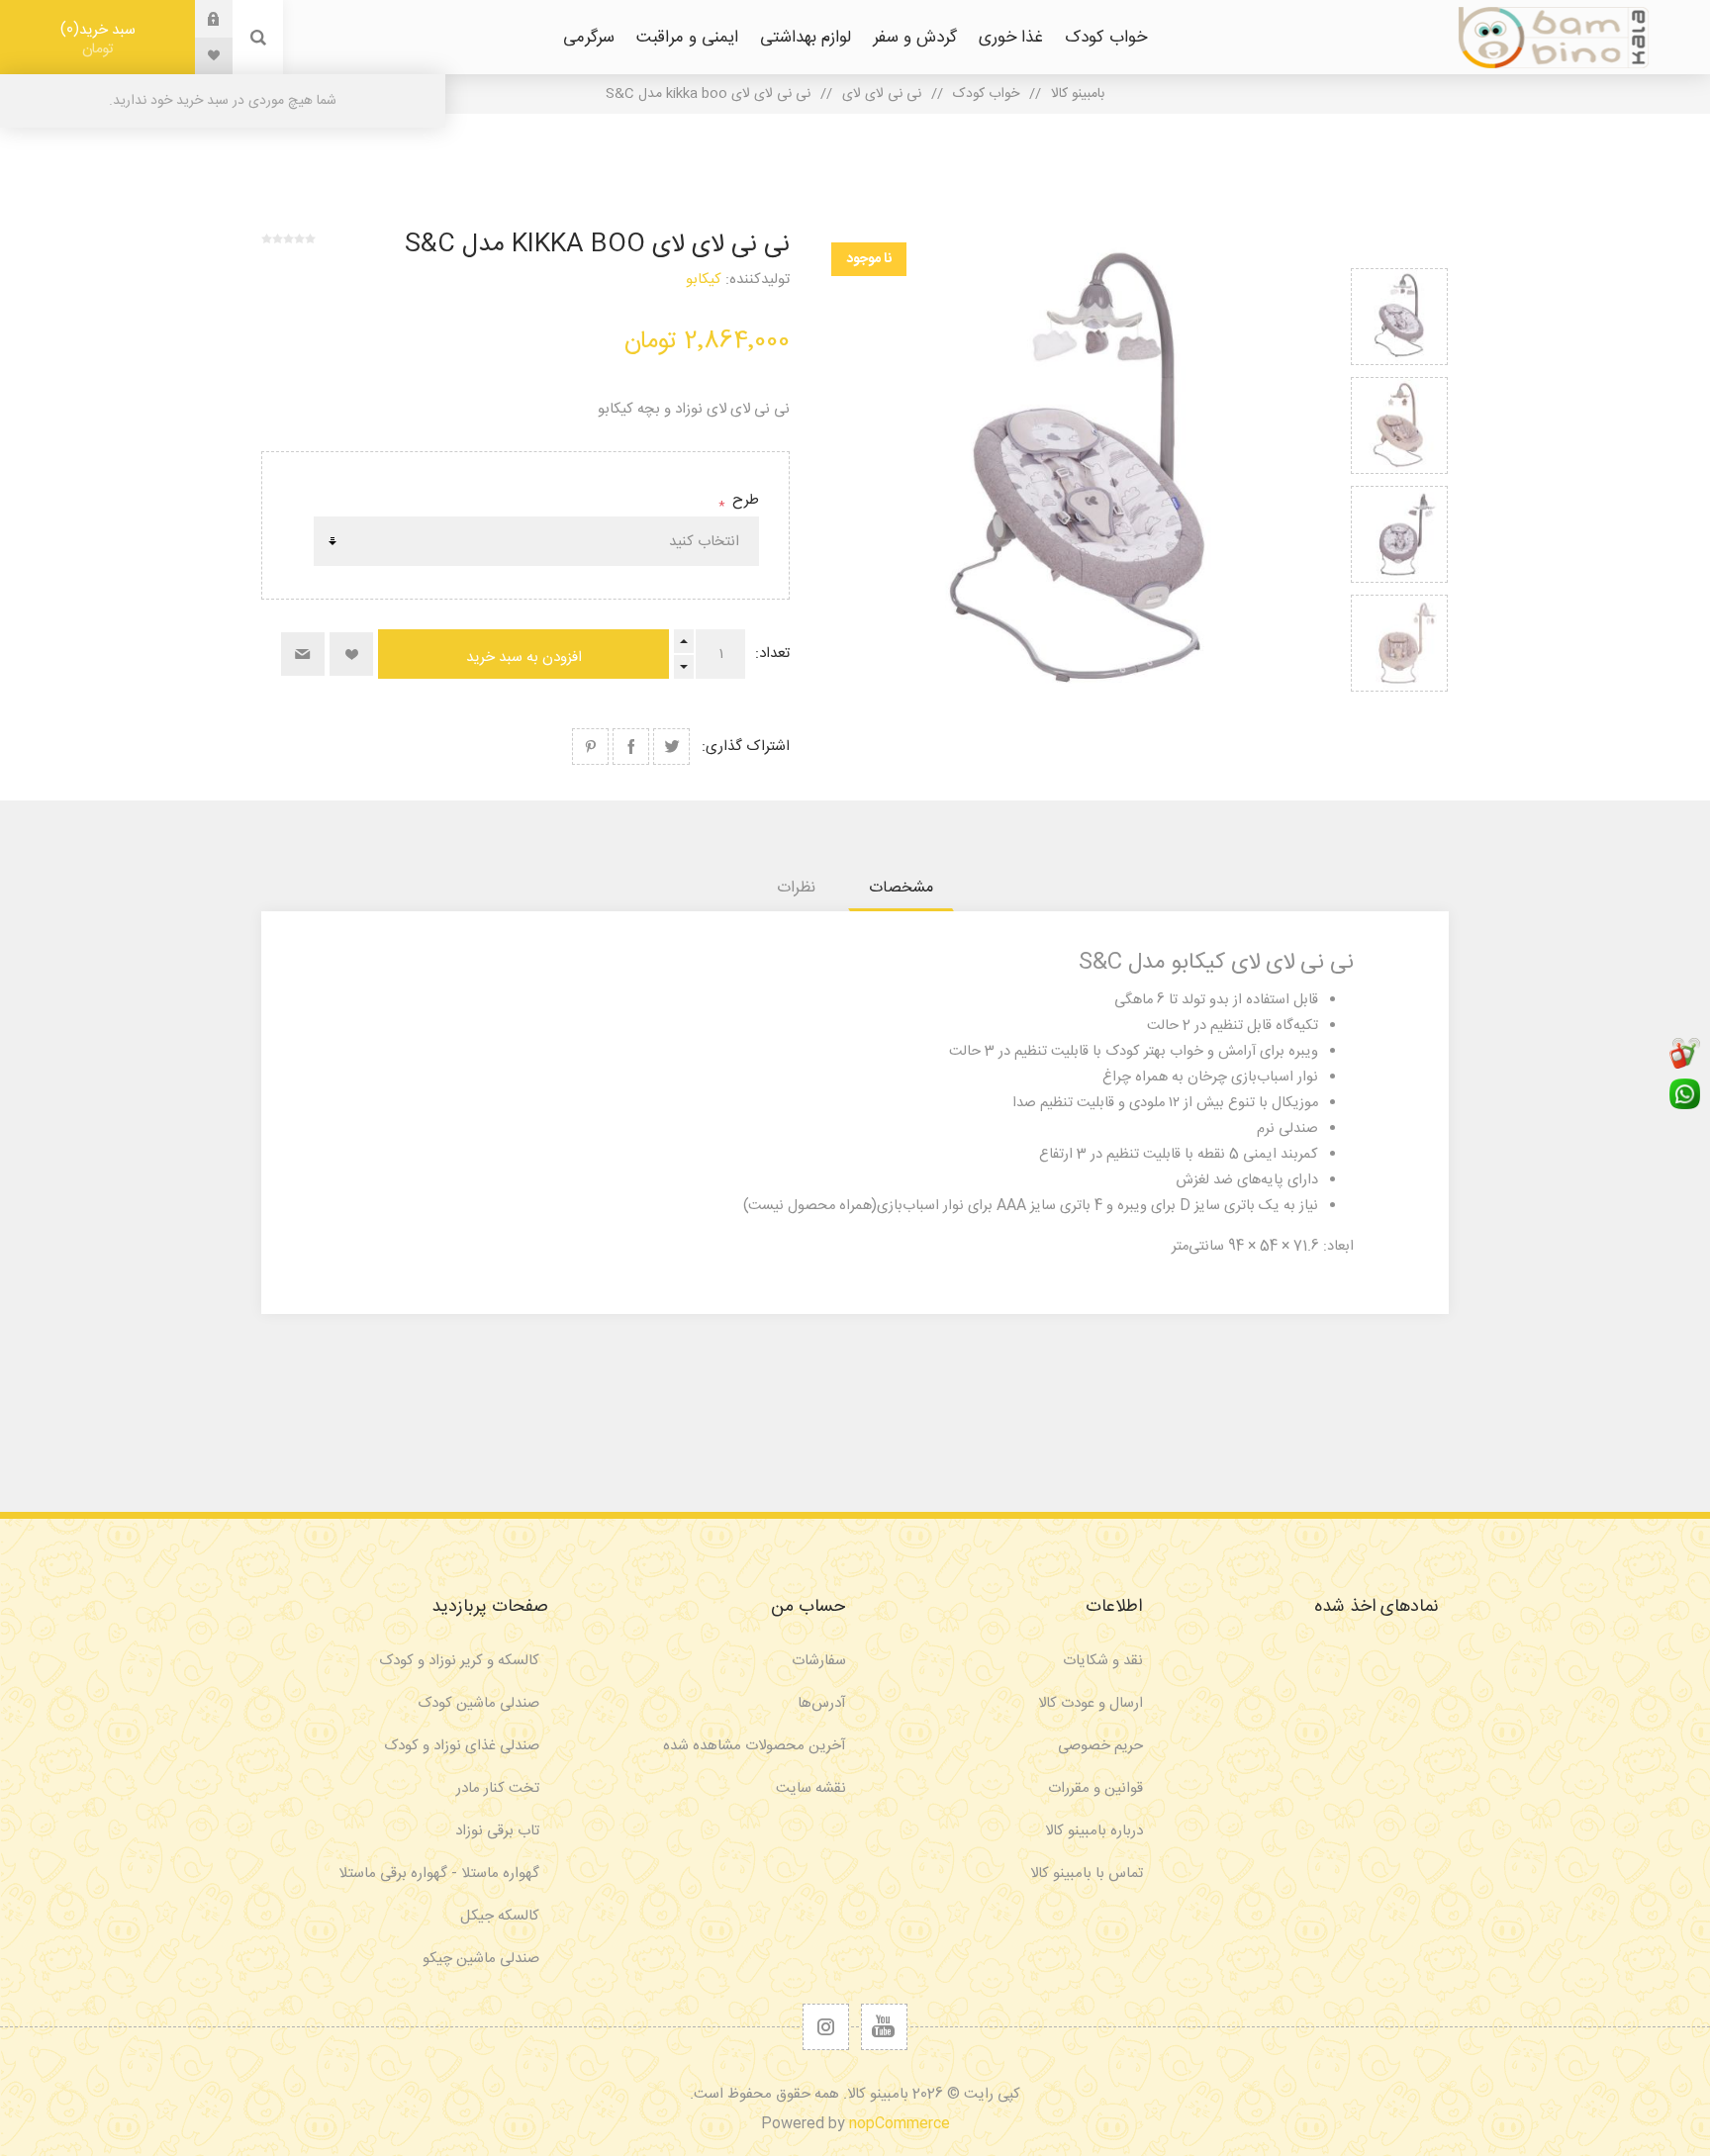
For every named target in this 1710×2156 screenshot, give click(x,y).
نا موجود (869, 259)
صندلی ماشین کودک (478, 1703)
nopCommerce (900, 2124)
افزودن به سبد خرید (524, 657)
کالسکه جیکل (500, 1916)
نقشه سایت (811, 1788)
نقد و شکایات (1103, 1661)
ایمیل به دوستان (303, 654)
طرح (744, 500)
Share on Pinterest (590, 747)
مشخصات (901, 888)
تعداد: (772, 654)
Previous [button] (1399, 245)
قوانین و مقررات (1095, 1788)
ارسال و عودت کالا (1091, 1703)
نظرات (796, 888)
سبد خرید (101, 39)
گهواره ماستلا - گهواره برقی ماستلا (439, 1874)
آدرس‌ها (822, 1703)
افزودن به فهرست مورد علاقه (351, 654)
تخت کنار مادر (498, 1788)
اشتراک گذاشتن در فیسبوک (631, 747)
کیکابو (704, 280)
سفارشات (819, 1661)
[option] (1399, 317)
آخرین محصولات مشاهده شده (755, 1746)
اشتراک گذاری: (746, 747)
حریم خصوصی (1100, 1746)
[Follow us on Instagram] (826, 2027)
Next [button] (1399, 715)
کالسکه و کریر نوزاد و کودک (459, 1661)
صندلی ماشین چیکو (481, 1959)
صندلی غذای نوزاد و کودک (462, 1746)
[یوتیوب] (884, 2027)
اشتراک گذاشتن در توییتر (671, 747)
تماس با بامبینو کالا (1087, 1874)
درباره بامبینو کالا (1094, 1831)
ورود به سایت (199, 19)
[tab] (901, 888)
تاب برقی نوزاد (497, 1831)
